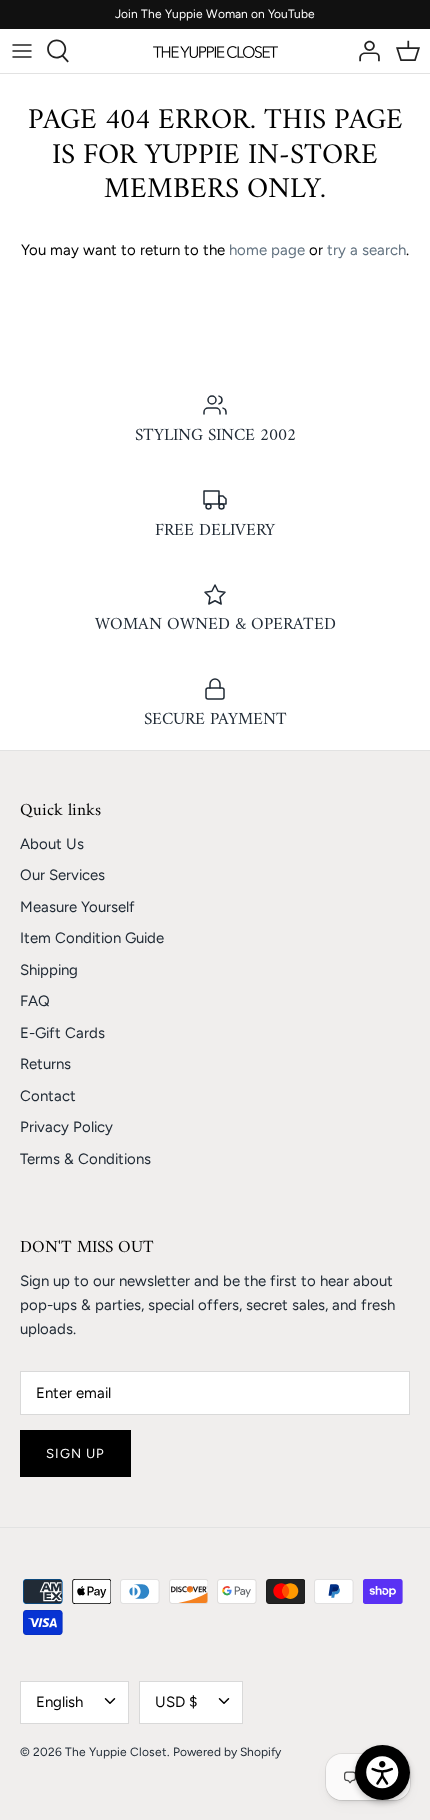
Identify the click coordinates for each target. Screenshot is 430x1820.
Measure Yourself (77, 907)
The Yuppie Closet (116, 1752)
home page (267, 250)
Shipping (49, 970)
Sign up (75, 1453)
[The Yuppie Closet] (215, 51)
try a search (366, 250)
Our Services (62, 875)
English (59, 1702)
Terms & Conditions (85, 1159)
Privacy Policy (66, 1127)
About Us (52, 844)
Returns (45, 1064)
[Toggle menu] (22, 51)
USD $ (176, 1702)
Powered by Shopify (227, 1752)
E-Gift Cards (62, 1033)
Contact (48, 1096)
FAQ (35, 1001)
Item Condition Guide (92, 938)
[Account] (364, 51)
